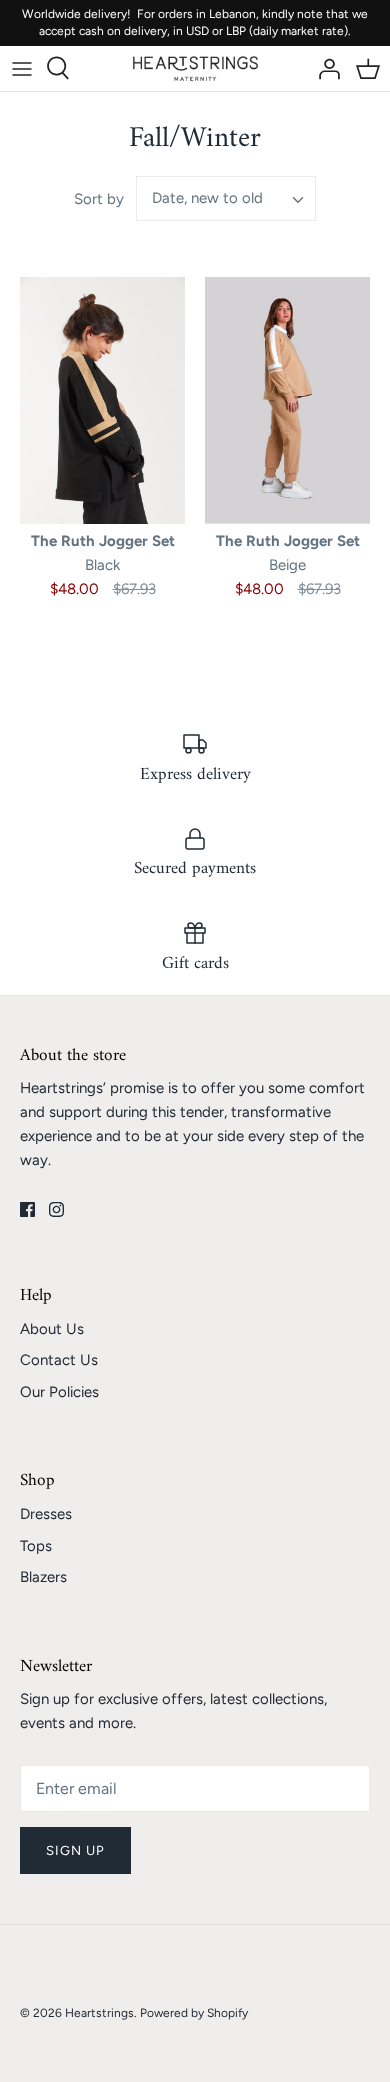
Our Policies (59, 1392)
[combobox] (226, 198)
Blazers (43, 1577)
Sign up (75, 1850)
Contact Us (59, 1360)
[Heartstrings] (195, 68)
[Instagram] (56, 1209)
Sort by (99, 199)
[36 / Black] (102, 401)
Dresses (46, 1514)
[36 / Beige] (287, 401)
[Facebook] (27, 1209)
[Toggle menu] (22, 68)
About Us (52, 1329)
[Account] (324, 68)
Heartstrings (99, 2013)
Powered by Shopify (194, 2013)
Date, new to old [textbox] (207, 198)
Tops (36, 1546)
